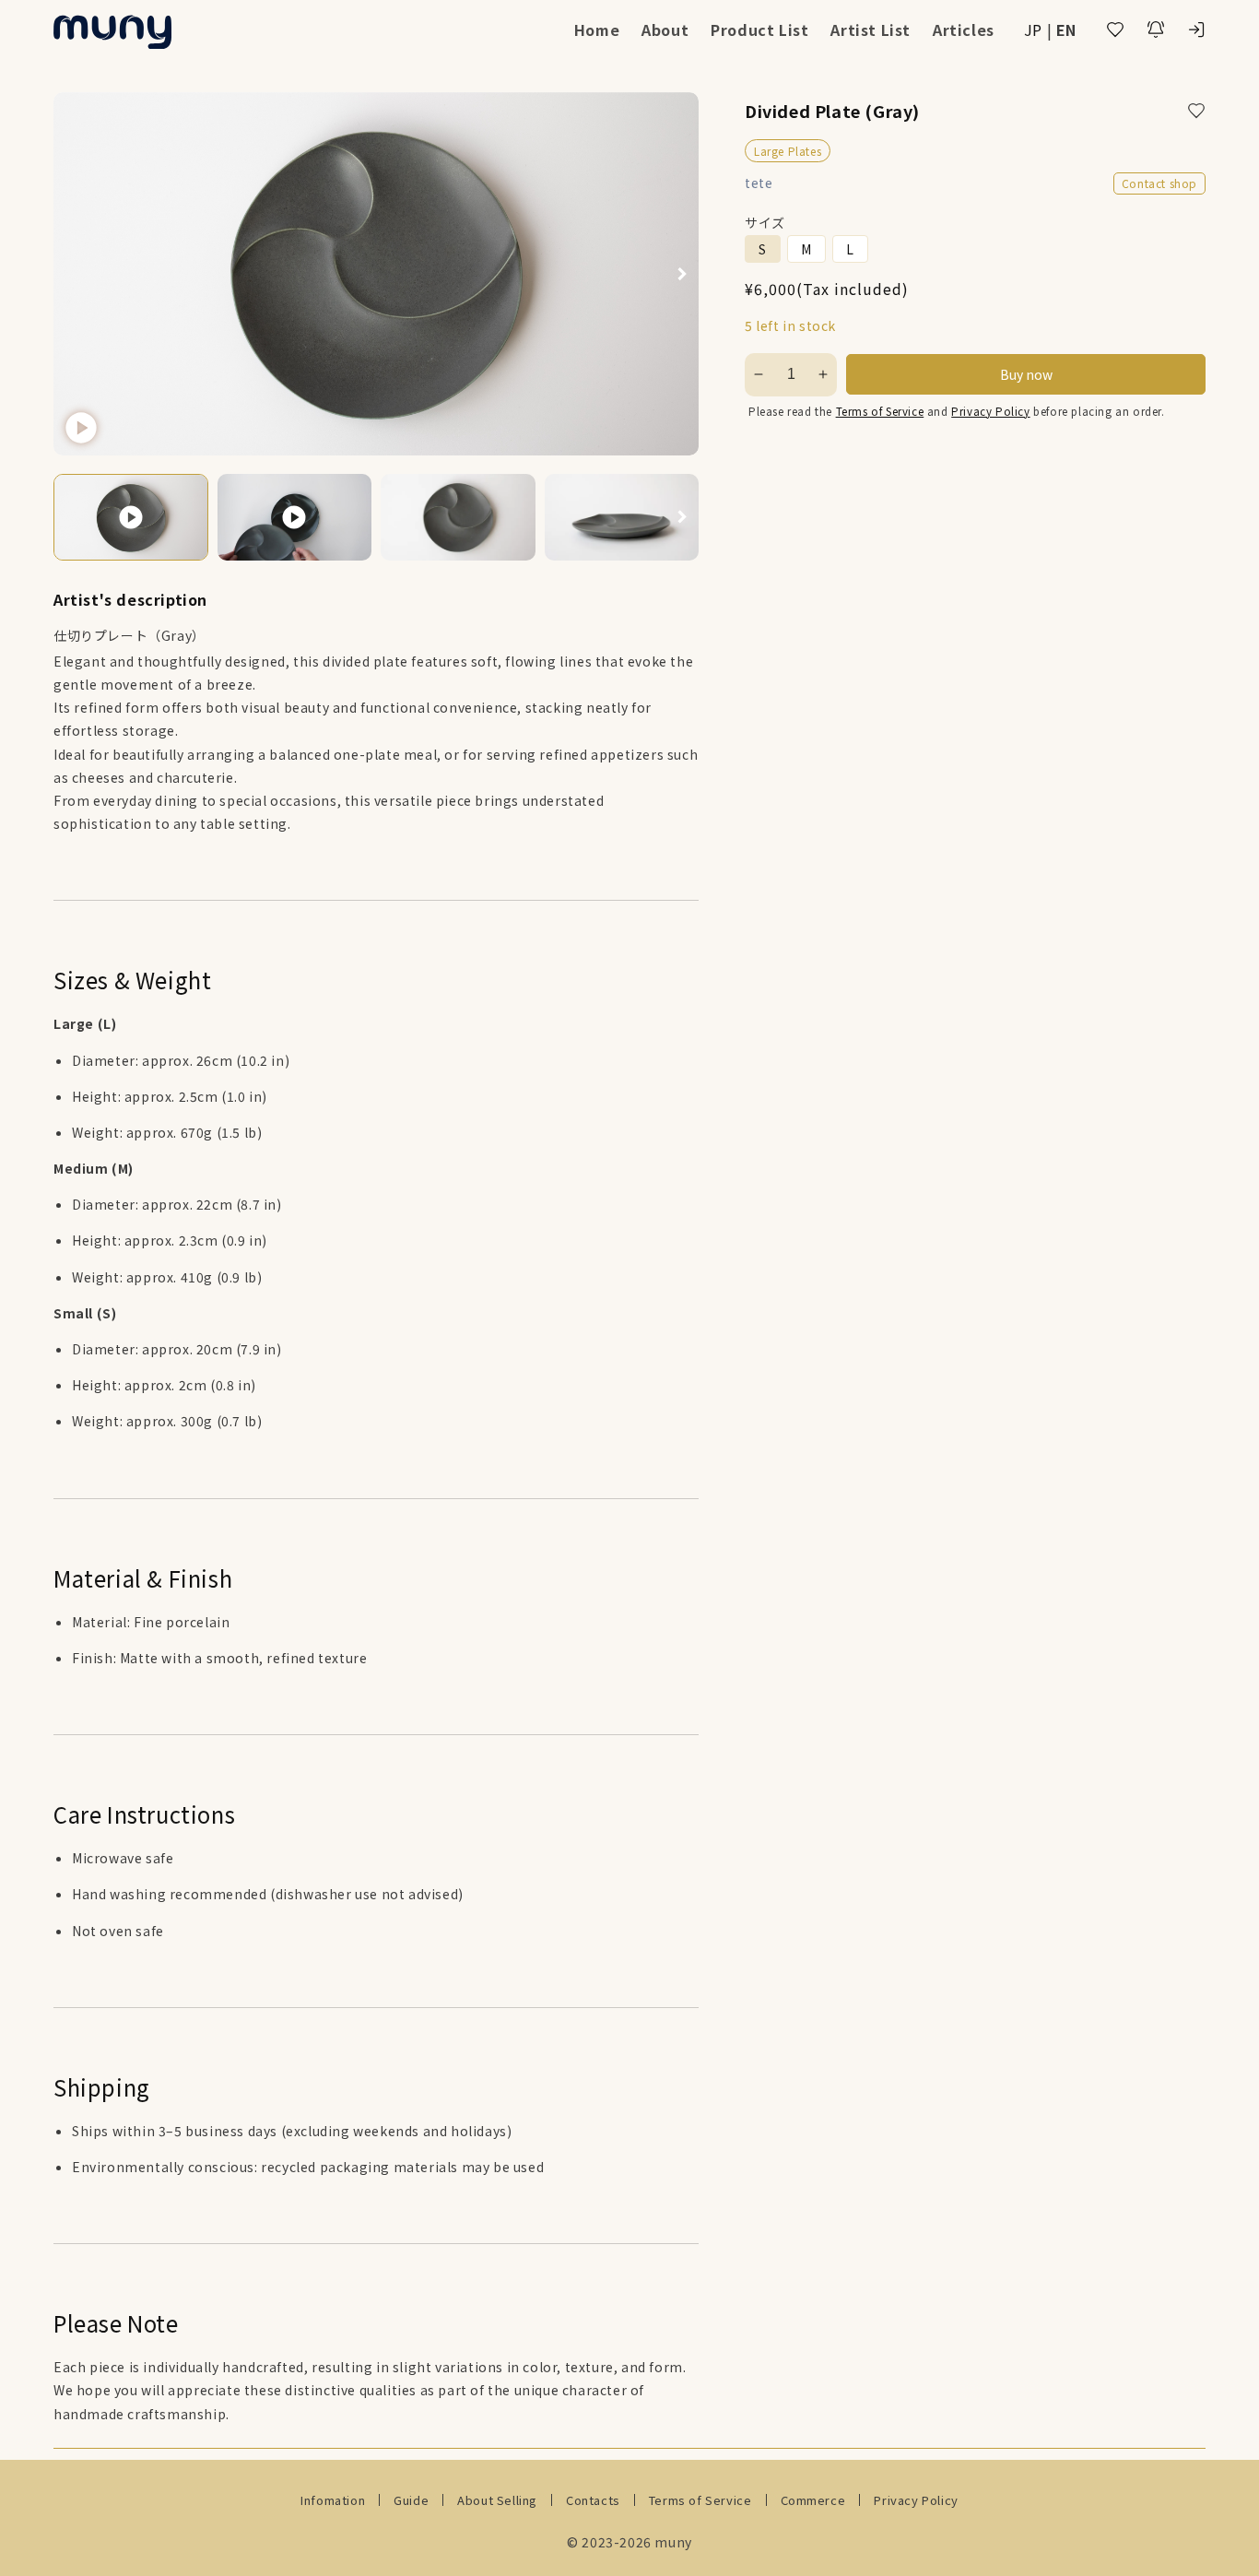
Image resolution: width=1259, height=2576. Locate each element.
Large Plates (788, 151)
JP (1033, 30)
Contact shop (1159, 183)
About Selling (497, 2500)
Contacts (593, 2500)
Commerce (813, 2500)
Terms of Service (880, 411)
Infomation (333, 2500)
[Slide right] (682, 273)
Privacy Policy (990, 411)
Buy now (1026, 374)
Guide (411, 2500)
